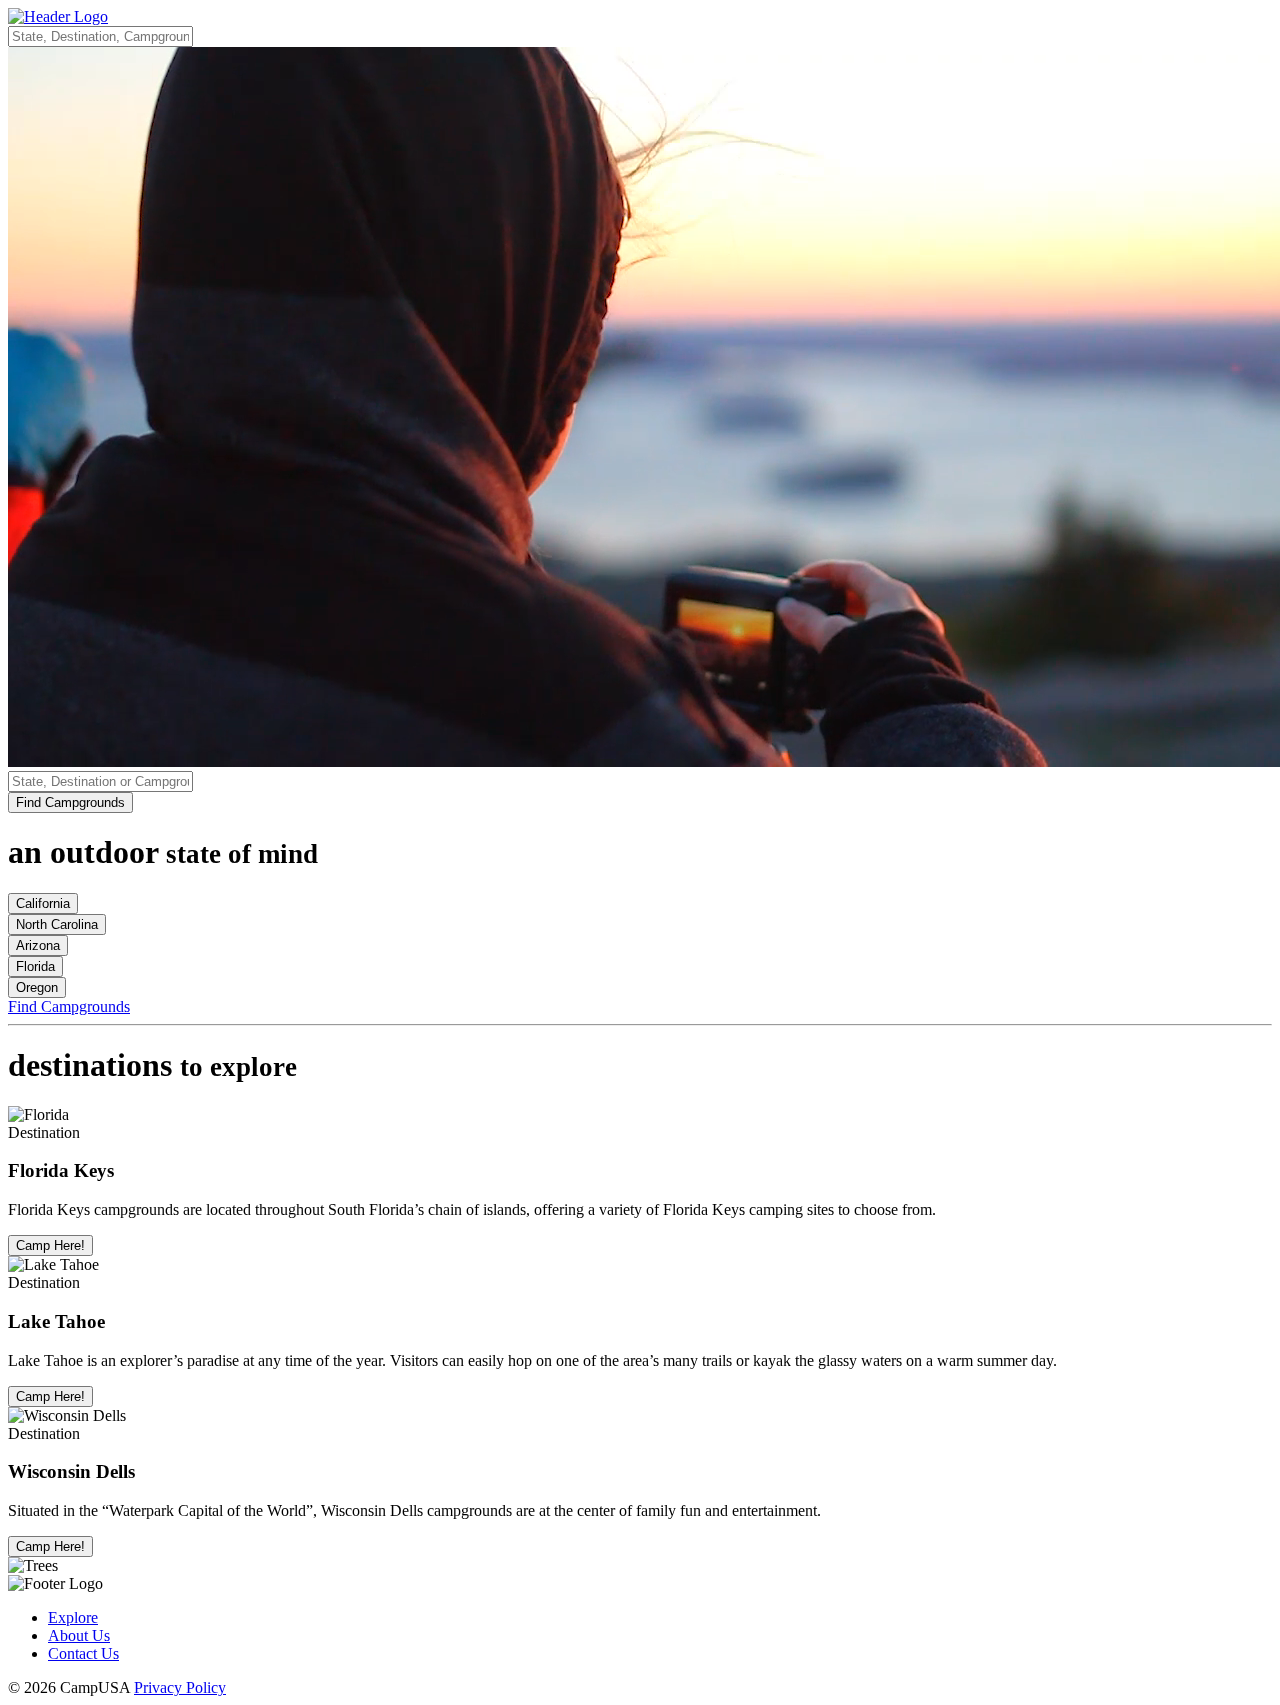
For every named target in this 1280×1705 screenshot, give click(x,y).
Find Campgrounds (70, 802)
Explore (73, 1617)
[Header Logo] (58, 16)
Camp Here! (50, 1245)
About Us (79, 1635)
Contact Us (83, 1653)
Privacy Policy (180, 1687)
